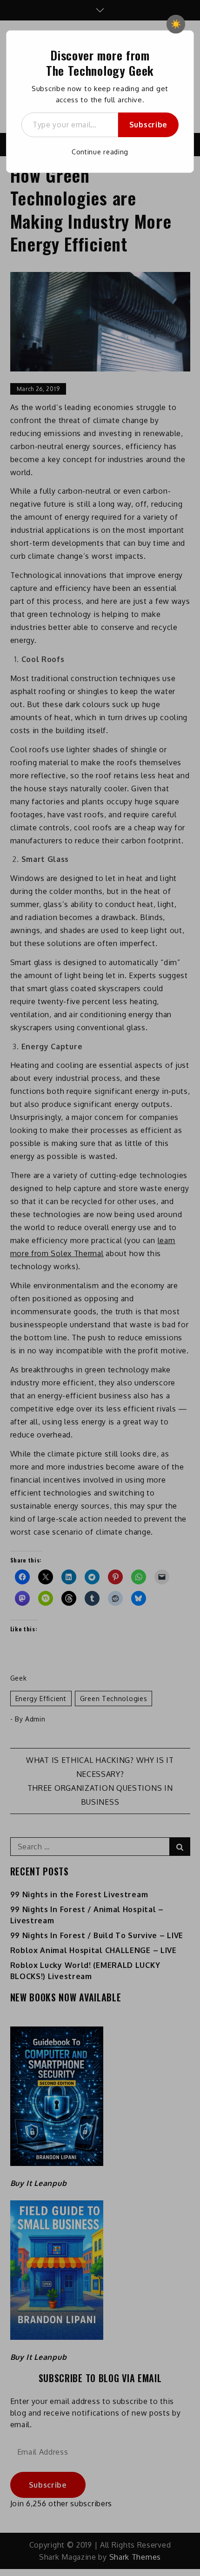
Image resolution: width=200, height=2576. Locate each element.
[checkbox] (176, 24)
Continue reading (100, 152)
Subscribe (148, 125)
